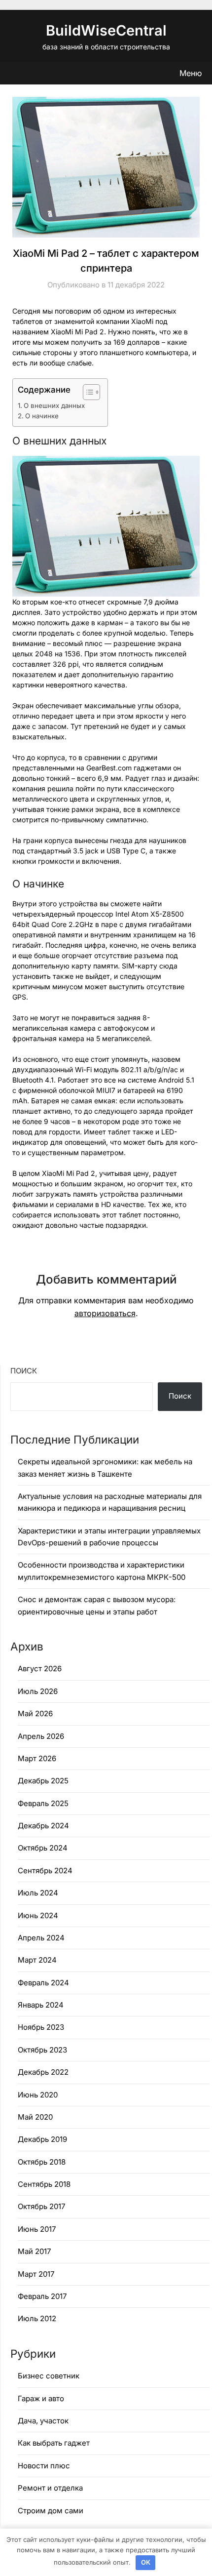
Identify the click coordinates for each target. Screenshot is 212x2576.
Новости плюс (44, 2466)
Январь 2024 (41, 2005)
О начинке (42, 416)
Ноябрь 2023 (41, 2027)
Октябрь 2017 (41, 2206)
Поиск (24, 1371)
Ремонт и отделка (50, 2488)
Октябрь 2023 (42, 2050)
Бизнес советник (49, 2376)
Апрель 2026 (41, 1736)
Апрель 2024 (41, 1938)
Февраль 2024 (43, 1983)
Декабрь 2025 (43, 1781)
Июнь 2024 (38, 1915)
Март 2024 (37, 1960)
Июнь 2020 (38, 2095)
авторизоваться (105, 1313)
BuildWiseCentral (106, 30)
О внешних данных (54, 405)
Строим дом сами (51, 2511)
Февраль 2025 (43, 1803)
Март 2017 (36, 2274)
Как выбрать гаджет (54, 2443)
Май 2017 (34, 2251)
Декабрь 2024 (43, 1826)
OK (146, 2562)
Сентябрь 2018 (44, 2184)
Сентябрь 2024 (45, 1871)
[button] (87, 392)
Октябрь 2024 (43, 1848)
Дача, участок (43, 2421)
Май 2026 (35, 1713)
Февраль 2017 (42, 2296)
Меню (191, 73)
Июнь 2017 (37, 2229)
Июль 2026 (38, 1691)
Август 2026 (40, 1669)
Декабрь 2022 (43, 2072)
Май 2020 (35, 2117)
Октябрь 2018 (42, 2162)
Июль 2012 (37, 2318)
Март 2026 (37, 1758)
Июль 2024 (38, 1893)
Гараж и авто (41, 2398)
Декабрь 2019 (42, 2139)
